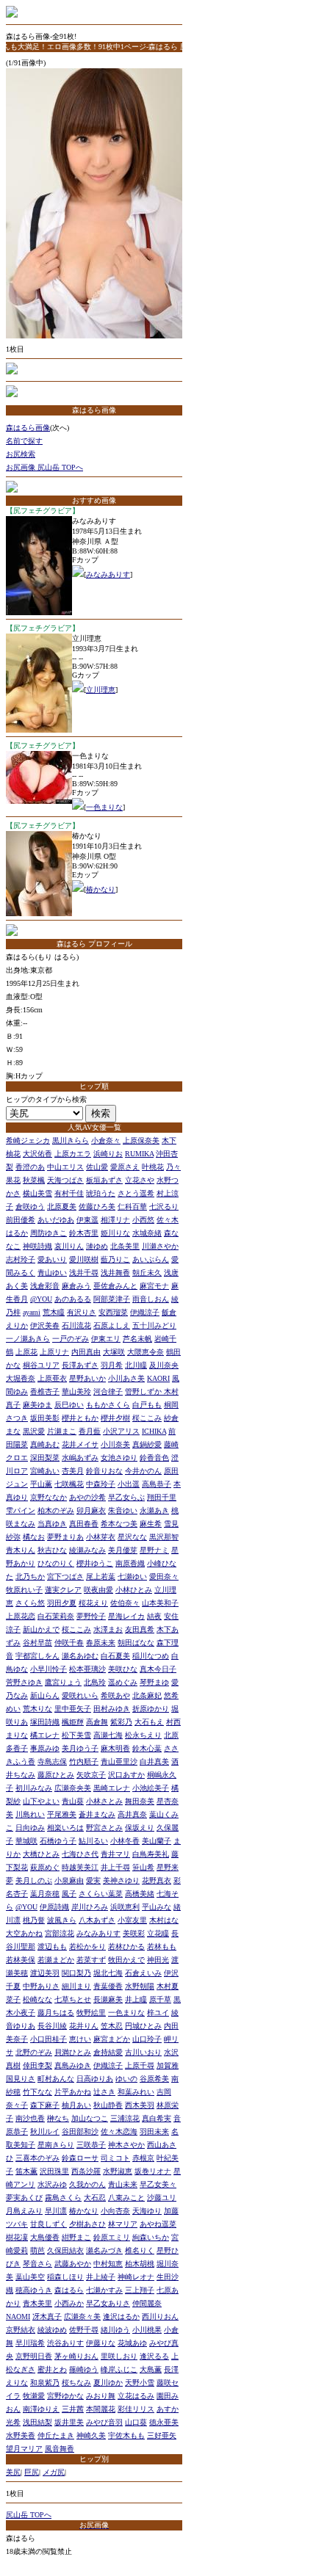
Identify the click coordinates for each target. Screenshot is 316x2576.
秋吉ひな (52, 1550)
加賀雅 (168, 2065)
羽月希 (112, 1365)
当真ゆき (52, 1524)
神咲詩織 (37, 1246)
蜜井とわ (52, 2369)
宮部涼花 (60, 1933)
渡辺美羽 (45, 1973)
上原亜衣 (52, 1378)
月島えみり (24, 2211)
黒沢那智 (164, 1537)
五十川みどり (154, 1325)
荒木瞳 (54, 1312)
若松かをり (87, 1946)
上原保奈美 (141, 1140)
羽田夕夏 (62, 1603)
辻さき (104, 2092)
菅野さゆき (24, 1682)
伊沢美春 (45, 1325)
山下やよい (41, 1801)
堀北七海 (108, 1973)
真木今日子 (158, 1669)
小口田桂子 (49, 2039)
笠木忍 (112, 2026)
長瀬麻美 (108, 1999)
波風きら (62, 1920)
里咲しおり (119, 2356)
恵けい (80, 2039)
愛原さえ (125, 1167)
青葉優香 (108, 1986)
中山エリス (65, 1167)
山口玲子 (147, 2039)
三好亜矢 (162, 2435)
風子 (69, 1894)
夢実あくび (24, 2198)
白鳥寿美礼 (151, 1854)
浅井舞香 (115, 1273)
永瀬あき (154, 1510)
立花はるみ (136, 2396)
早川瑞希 (30, 2343)
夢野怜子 (91, 1616)
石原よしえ (112, 1325)
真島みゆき (73, 2065)
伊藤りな (101, 2343)
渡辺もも (52, 1946)
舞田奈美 (140, 1801)
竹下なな (37, 2092)
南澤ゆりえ (41, 2409)
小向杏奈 (115, 2211)
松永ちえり (143, 1735)
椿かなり (101, 889)
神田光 (158, 1960)
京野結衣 (21, 2330)
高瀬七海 (108, 1735)
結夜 (154, 1616)
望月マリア (24, 2449)
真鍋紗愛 (147, 1444)
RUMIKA (139, 1154)
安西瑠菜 (113, 1312)
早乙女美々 (158, 2184)
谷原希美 (154, 2079)
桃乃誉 (34, 1920)
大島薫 (151, 2369)
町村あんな (56, 2079)
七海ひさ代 (80, 1854)
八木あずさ (97, 1920)
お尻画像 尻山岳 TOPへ (44, 467)
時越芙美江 (80, 1867)
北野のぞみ (34, 2052)
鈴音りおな (104, 1471)
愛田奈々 (164, 1577)
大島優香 (45, 2237)
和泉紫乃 (45, 2383)
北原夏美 (62, 1207)
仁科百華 (132, 1207)
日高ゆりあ (95, 2079)
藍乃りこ (115, 1259)
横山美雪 (37, 1193)
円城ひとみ (143, 2026)
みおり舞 (101, 2396)
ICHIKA (154, 1431)
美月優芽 (123, 1550)
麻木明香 (115, 1748)
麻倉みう (76, 1286)
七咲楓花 (69, 1484)
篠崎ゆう (84, 2369)
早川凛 (56, 2211)
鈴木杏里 (84, 1233)
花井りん (84, 2026)
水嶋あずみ (80, 1458)
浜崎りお (108, 1154)
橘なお (34, 1537)
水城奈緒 (147, 1233)
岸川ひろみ (90, 1907)
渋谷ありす (65, 2343)
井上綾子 (101, 2277)
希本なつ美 (119, 1524)
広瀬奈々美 (82, 2316)
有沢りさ (82, 1312)
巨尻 (32, 2472)
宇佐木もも (126, 2435)
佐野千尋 (84, 2330)
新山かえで (41, 1629)
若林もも (162, 1946)
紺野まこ (76, 2237)
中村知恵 (108, 2264)
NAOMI (18, 2316)
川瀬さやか (160, 1246)
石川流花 (76, 1325)
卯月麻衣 (91, 1510)
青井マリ (115, 1854)
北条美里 (125, 1246)
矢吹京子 (91, 1775)
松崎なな (37, 1999)
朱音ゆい (123, 1510)
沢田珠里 (54, 2171)
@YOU (41, 1299)
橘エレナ (45, 1735)
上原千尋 (140, 2065)
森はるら (69, 2290)
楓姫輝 (73, 1722)
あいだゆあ (56, 1220)
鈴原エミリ (112, 2237)
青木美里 (37, 2303)
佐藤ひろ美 (97, 1207)
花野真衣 (157, 1880)
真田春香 (84, 1524)
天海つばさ (65, 1180)
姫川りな (115, 1233)
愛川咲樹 (84, 1259)
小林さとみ (104, 1801)
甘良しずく (49, 2224)
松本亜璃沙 (87, 1669)
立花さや (140, 1180)
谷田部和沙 (80, 2131)
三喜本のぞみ (37, 2158)
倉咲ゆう (30, 1207)
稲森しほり (65, 2277)
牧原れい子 (24, 1590)
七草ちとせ (73, 1999)
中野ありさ (41, 1986)
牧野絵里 (91, 2013)
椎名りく (140, 2250)
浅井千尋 (84, 1273)
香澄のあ (30, 1167)
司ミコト (115, 2158)
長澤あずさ (80, 1365)
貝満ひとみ (73, 2052)
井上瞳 (136, 1999)
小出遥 (129, 1484)
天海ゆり (147, 2211)
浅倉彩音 (45, 1286)
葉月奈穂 (45, 1894)
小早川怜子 (49, 1669)
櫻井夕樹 (115, 1418)
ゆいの (126, 2079)
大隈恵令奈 (146, 1352)
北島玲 (95, 1682)
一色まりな (104, 807)
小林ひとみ (134, 1590)
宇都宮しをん (37, 1656)
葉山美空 (30, 2277)
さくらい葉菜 (101, 1894)
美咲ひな (123, 1669)
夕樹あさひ (87, 2224)
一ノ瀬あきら (28, 1339)
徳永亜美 (164, 2422)
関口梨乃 (76, 1973)
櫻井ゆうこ (95, 1563)
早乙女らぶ (126, 1497)
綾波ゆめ (52, 2330)
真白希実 (157, 2118)
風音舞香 (60, 2449)
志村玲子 (21, 1259)
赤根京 (143, 2158)
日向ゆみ (30, 1828)
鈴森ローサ (80, 2158)
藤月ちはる (56, 2013)
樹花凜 (17, 2237)
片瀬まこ (62, 1431)
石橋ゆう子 (58, 1841)
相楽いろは (65, 1828)
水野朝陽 (140, 1986)
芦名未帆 (137, 1339)
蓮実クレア (63, 1590)
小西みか (69, 2303)
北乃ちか (30, 1577)
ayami (32, 1312)
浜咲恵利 (125, 1907)
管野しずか (144, 1392)
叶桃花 (153, 1167)
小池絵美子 (151, 1788)
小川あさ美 (126, 1378)
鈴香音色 (154, 1458)
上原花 (26, 1352)
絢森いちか (151, 2237)
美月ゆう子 (80, 1748)
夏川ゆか (108, 2383)
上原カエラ (73, 1154)
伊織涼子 (145, 1312)
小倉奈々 (106, 1140)
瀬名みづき (104, 2250)
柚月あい (76, 2105)
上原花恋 (21, 1616)
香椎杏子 (45, 1392)
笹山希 (143, 1867)
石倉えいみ (143, 1973)
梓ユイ (158, 2013)
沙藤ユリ (162, 2198)
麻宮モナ (154, 1286)
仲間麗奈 (147, 2303)
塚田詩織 (45, 1722)
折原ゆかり (151, 1709)
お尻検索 (21, 454)
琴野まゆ (154, 1682)
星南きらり (56, 2145)
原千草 (160, 1999)
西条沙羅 (86, 2171)
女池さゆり (119, 1458)
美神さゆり (121, 1880)
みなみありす (108, 574)
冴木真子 (47, 2316)
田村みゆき (112, 1709)
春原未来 (101, 1643)
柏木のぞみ (56, 1510)
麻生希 (151, 1524)
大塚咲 (114, 1352)
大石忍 (95, 2198)
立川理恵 (101, 690)
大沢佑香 (37, 1154)
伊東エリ (106, 1339)
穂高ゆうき (34, 2290)
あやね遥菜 (158, 2224)
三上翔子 (140, 2290)
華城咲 (26, 1841)
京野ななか (49, 1497)
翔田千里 (162, 1497)
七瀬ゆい (132, 1577)
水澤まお (108, 1629)
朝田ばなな (136, 1643)
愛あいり (52, 1259)
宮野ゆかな (65, 2396)
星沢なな (132, 1537)
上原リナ (54, 1352)
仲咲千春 (69, 1643)
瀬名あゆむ (80, 1656)
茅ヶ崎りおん (76, 2356)
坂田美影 (45, 1418)
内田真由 (86, 1352)
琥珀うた (101, 1193)
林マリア (123, 2224)
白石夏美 (115, 1656)
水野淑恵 (118, 2171)
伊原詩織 (54, 1907)
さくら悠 (30, 1603)
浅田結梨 (37, 2422)
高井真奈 (132, 1814)
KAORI (158, 1378)
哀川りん (69, 1246)
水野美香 (21, 2435)
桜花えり (93, 1603)
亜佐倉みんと (115, 1286)
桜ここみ (147, 1418)
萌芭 (37, 2250)
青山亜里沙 (119, 1762)
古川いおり (143, 2052)
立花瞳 (158, 1933)
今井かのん (143, 1471)
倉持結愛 (108, 2052)
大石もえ (149, 1722)
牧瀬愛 (34, 2396)
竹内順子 (84, 1762)
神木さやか (126, 2145)
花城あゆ (132, 2343)
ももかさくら (108, 1405)
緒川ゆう (115, 2330)
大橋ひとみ (41, 1854)
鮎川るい (93, 1841)
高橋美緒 (140, 1894)
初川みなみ (34, 1788)
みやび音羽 (104, 2422)
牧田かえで (126, 1960)
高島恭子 (157, 1484)
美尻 (13, 2472)
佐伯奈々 (125, 1603)
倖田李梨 (37, 2065)
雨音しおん (151, 1299)
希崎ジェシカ (28, 1140)
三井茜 (73, 2409)
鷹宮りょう (63, 1682)
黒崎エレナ (112, 1788)
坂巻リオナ (153, 2171)
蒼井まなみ (97, 1814)
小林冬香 (125, 1841)
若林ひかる (126, 1946)
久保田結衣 (65, 2250)
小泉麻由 (69, 1880)
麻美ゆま (37, 1405)
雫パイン (21, 1510)
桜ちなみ (76, 2383)
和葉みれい (136, 2092)
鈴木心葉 (147, 1748)
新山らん (45, 1695)
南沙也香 (30, 2118)
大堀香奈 (21, 1378)
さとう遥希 (136, 1193)
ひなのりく (56, 1563)
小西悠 (143, 1220)
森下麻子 (45, 2105)
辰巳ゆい (69, 1405)
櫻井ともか (80, 1418)
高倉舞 (97, 1722)
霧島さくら (63, 2198)
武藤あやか (73, 2264)
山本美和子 (160, 1603)
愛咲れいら (80, 1695)
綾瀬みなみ (87, 1550)
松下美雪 (76, 1735)
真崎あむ (45, 1444)
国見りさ (21, 2079)
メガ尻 (54, 2472)
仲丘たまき (56, 2435)
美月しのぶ (34, 1880)
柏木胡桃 (140, 2264)
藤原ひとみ (56, 1775)
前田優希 (21, 1220)
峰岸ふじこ (119, 2369)
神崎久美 (91, 2435)
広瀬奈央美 (73, 1788)
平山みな (157, 1907)
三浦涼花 (125, 2118)
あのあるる (73, 1299)
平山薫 (41, 1484)
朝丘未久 (147, 1273)
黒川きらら (71, 1140)
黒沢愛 (34, 1431)
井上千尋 (115, 1867)
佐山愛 (97, 1167)
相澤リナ (115, 1220)
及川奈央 (164, 1365)
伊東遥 (87, 1220)
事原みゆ (45, 1748)
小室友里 (132, 1920)
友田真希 (140, 1629)
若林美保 (21, 1960)
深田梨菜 (45, 1458)
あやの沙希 (87, 1497)
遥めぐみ (123, 1682)
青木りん (21, 1550)
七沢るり (164, 1207)
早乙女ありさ (108, 2303)
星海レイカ (126, 1616)
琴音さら (37, 2264)
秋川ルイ (45, 2131)
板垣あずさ (104, 1180)
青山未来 (123, 2184)
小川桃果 (147, 2330)
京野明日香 (34, 2356)
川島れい (30, 1814)
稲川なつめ (151, 1656)
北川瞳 (136, 1365)
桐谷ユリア (41, 1365)
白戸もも (147, 1405)
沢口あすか (126, 1775)
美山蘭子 (157, 1841)
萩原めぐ (45, 1867)
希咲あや (115, 1695)
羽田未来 (154, 2131)
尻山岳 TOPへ (29, 2515)
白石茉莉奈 (56, 1616)
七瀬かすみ (104, 2290)
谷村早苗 (37, 1643)
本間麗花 (101, 2409)
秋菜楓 (34, 1180)
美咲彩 (134, 1933)
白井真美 (154, 1762)
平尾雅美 (62, 1814)
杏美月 (73, 1471)
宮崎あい (45, 1471)
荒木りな (37, 1709)
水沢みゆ (52, 2184)
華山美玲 (76, 1392)
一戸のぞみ (71, 1339)
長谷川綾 (52, 2026)
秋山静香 (108, 2105)
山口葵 (136, 2422)
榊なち (58, 2118)
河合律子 (108, 1392)
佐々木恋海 (119, 2131)
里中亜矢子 (73, 1709)
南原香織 (130, 1563)
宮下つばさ (65, 1577)
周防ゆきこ (49, 1233)
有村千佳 (69, 1193)
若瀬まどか (56, 1960)
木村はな (164, 1920)
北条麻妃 (147, 1695)
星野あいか (87, 1378)
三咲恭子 (91, 2145)
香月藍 (90, 1431)
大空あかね (24, 1933)
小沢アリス (121, 1431)
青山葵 (73, 1801)
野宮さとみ (104, 1828)
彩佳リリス (136, 2409)
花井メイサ (80, 1444)
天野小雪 (140, 2383)
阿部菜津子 (112, 1299)
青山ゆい (52, 1273)
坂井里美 (69, 2422)
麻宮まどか (112, 2039)
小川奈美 (115, 1444)
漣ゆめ (97, 1246)
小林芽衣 (101, 1537)
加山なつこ (90, 2118)
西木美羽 (140, 2105)
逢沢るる (154, 2356)
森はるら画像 (28, 428)
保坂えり (140, 1828)
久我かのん (87, 2184)
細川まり (76, 1986)
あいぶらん (151, 1259)
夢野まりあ (65, 1537)
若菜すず (91, 1960)
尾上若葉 (101, 1577)
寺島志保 (52, 1762)
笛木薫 (26, 2171)
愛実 (93, 1880)
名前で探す (24, 441)
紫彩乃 (121, 1722)
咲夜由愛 (98, 1590)
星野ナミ (154, 1550)
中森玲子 (101, 1484)
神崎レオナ (136, 2277)
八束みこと (126, 2198)
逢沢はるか (121, 2316)
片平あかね (73, 2092)
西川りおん (160, 2316)
